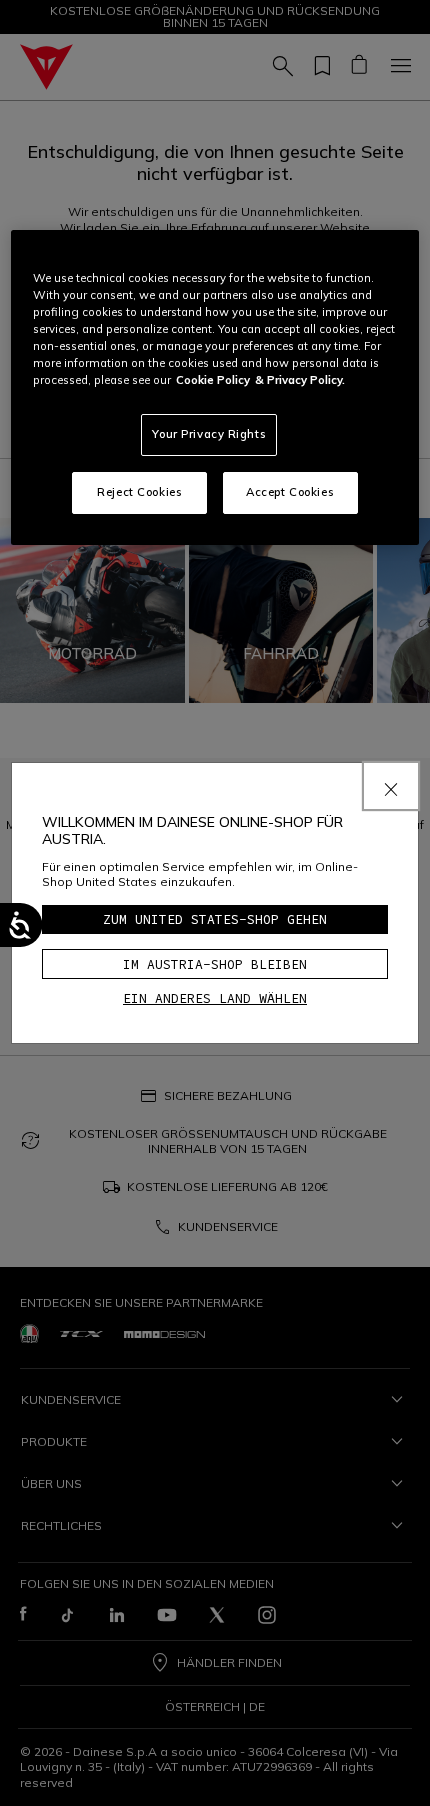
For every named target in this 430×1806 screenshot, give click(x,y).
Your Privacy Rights (209, 434)
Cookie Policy (213, 380)
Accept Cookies (290, 492)
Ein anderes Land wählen (215, 998)
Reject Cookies (139, 492)
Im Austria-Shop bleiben (215, 964)
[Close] (391, 786)
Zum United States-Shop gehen (215, 919)
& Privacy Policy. (300, 380)
